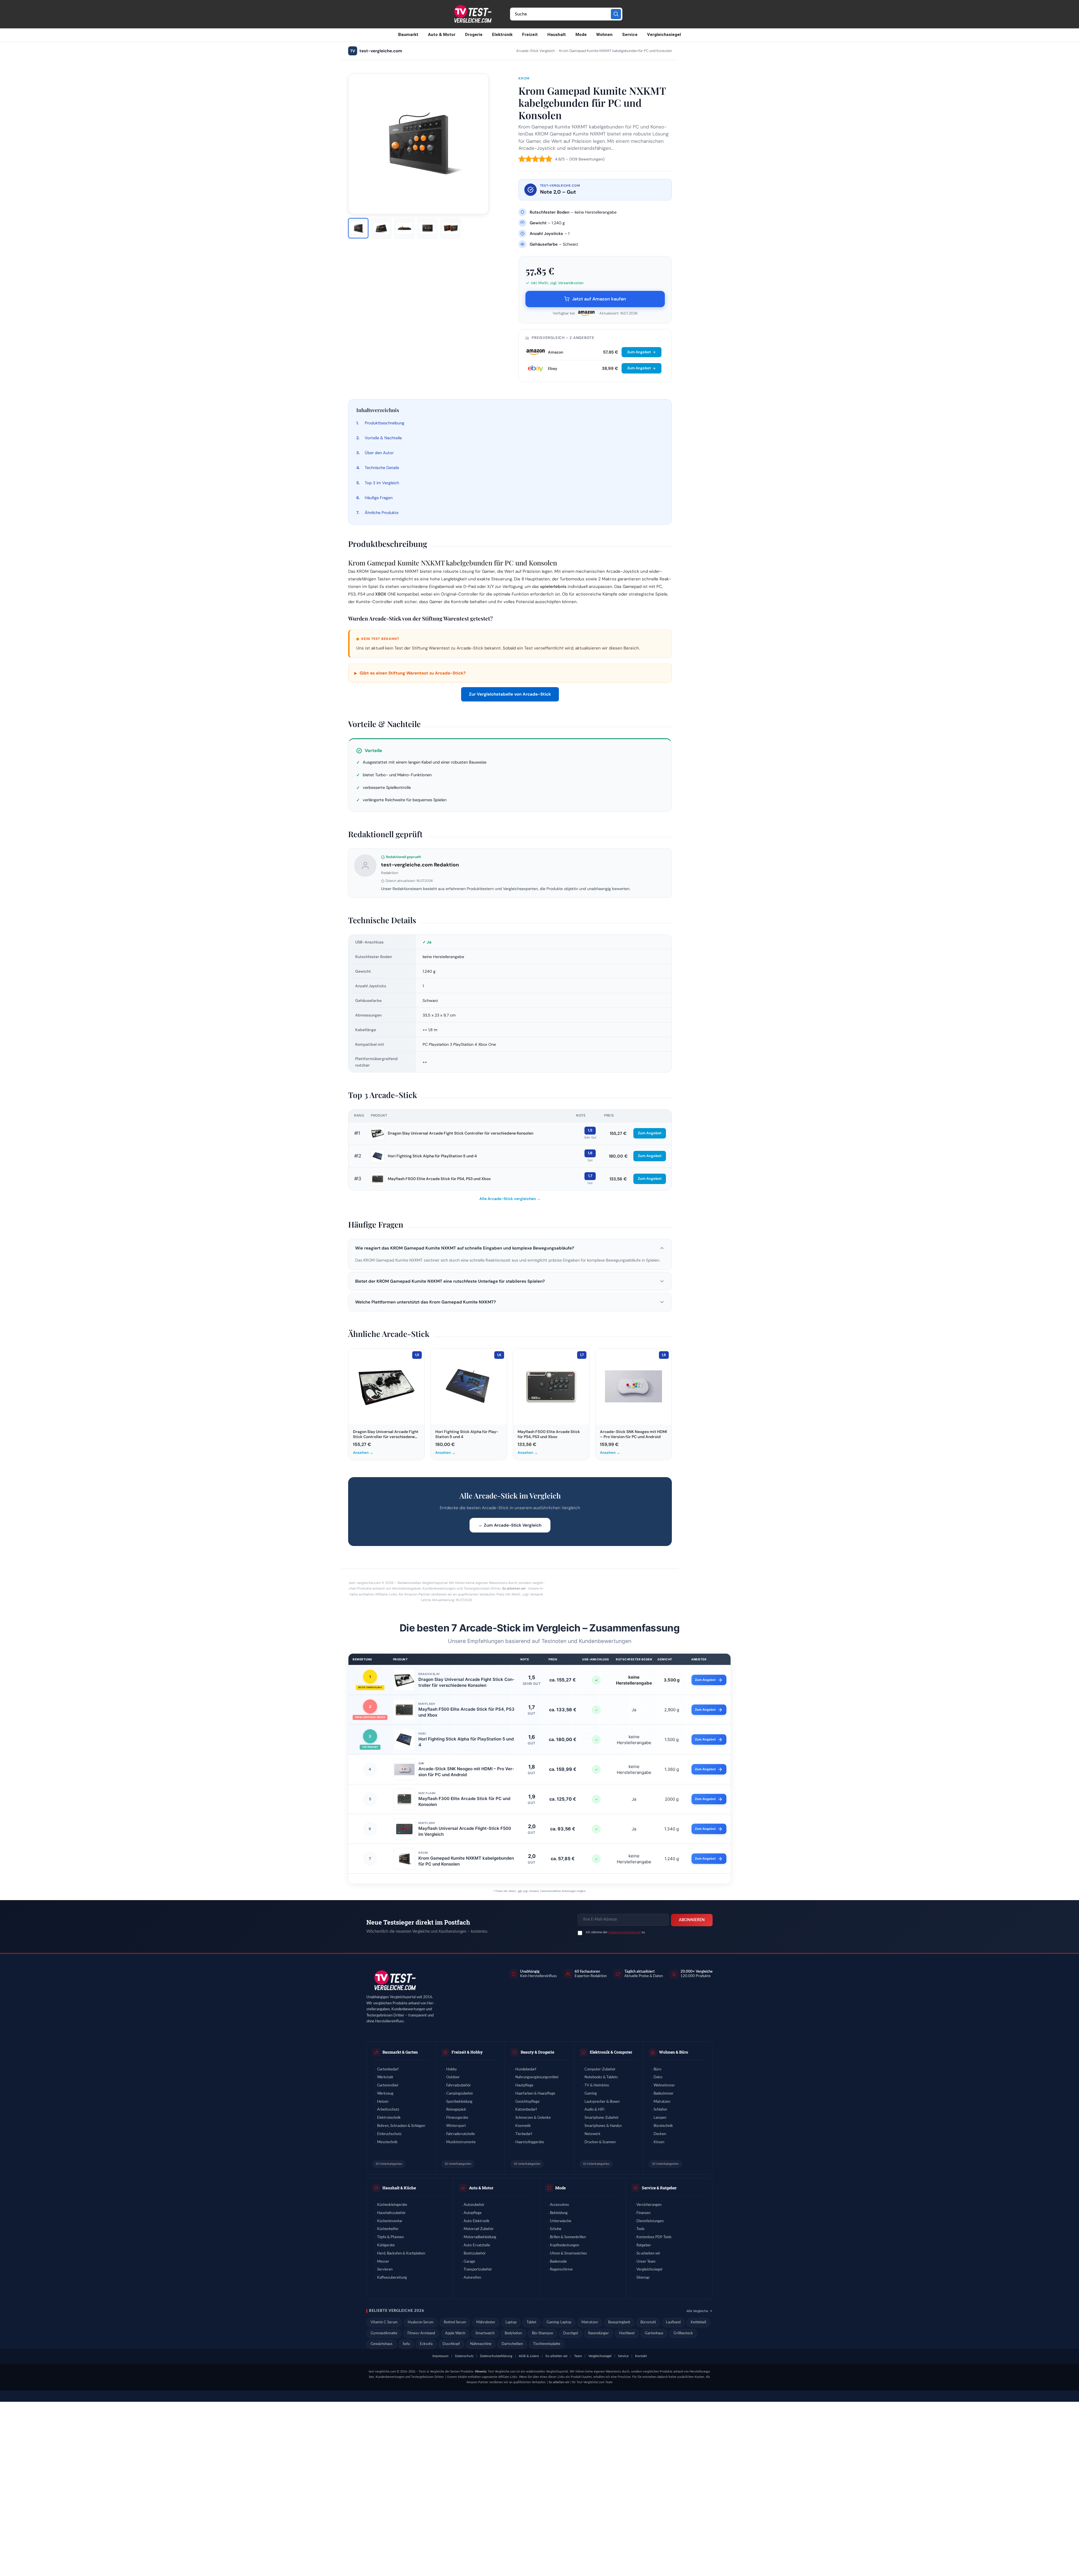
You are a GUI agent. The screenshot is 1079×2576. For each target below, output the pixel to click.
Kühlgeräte (386, 2245)
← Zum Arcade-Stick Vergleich (510, 1525)
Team (578, 2356)
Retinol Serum (455, 2322)
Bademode (558, 2262)
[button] (510, 1248)
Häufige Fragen (379, 498)
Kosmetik (523, 2126)
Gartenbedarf (388, 2069)
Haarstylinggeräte (530, 2142)
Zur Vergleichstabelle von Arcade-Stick (510, 694)
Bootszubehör (475, 2254)
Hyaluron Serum (421, 2322)
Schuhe (556, 2229)
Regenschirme (561, 2270)
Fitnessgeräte (457, 2118)
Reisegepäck (456, 2110)
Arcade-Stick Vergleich (535, 51)
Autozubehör (474, 2205)
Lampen (660, 2118)
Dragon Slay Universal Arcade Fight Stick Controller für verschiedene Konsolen (461, 1133)
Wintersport (456, 2126)
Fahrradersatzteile (461, 2134)
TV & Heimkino (597, 2085)
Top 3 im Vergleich (382, 483)
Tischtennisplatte (547, 2344)
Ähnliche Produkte (382, 513)
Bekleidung (559, 2213)
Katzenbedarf (526, 2110)
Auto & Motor (442, 35)
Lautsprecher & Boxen (602, 2102)
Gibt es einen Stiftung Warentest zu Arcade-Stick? (410, 673)
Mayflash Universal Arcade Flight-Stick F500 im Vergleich (465, 1831)
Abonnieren (692, 1920)
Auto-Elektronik (477, 2221)
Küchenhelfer (388, 2229)
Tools (641, 2229)
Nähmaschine (481, 2344)
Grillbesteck (683, 2333)
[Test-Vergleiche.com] (395, 1981)
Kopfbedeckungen (565, 2245)
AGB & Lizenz (529, 2356)
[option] (358, 228)
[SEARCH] (616, 14)
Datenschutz (464, 2356)
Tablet (531, 2322)
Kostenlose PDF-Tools (654, 2237)
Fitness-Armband (421, 2333)
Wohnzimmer (664, 2085)
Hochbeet (627, 2333)
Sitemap (643, 2278)
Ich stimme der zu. (616, 1932)
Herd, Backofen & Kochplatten (401, 2254)
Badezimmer (664, 2094)
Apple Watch (455, 2333)
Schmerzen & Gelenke (533, 2118)
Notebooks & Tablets (601, 2077)
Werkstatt (385, 2077)
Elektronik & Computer (611, 2052)
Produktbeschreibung (385, 423)
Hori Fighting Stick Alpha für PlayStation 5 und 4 (432, 1156)
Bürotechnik (663, 2126)
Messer (383, 2262)
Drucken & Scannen (600, 2142)
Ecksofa (426, 2344)
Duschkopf (451, 2344)
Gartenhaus (654, 2333)
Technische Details (382, 468)
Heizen (383, 2102)
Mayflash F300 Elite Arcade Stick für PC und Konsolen (464, 1801)
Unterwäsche (561, 2221)
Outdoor (453, 2077)
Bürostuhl (648, 2322)
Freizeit (530, 35)
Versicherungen (649, 2205)
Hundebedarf (526, 2069)
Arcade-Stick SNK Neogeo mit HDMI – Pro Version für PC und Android (466, 1772)
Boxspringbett (619, 2322)
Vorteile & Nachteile (383, 438)
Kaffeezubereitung (392, 2278)
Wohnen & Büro (674, 2052)
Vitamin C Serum (384, 2322)
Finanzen (643, 2213)
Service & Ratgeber (659, 2188)
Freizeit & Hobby (467, 2052)
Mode (581, 35)
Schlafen (660, 2110)
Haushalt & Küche (399, 2188)
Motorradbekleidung (480, 2237)
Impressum (440, 2356)
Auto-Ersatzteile (477, 2245)
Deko (658, 2077)
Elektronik (502, 35)
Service (630, 35)
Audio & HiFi (594, 2110)
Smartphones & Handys (603, 2126)
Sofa (406, 2344)
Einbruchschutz (389, 2134)
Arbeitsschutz (388, 2110)
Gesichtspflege (527, 2102)
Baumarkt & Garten (400, 2052)
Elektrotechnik (389, 2118)
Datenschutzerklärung (624, 1932)
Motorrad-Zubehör (479, 2229)
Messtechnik (387, 2142)
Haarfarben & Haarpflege (535, 2094)
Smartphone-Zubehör (602, 2118)
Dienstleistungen (650, 2221)
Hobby (452, 2069)
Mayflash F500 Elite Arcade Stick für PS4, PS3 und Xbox (439, 1179)
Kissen (659, 2142)
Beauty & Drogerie (537, 2052)
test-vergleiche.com (376, 51)
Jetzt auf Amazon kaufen (599, 299)
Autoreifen (472, 2278)
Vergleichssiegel (664, 35)
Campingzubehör (460, 2094)
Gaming (591, 2094)
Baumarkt (408, 35)
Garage (469, 2262)
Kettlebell (698, 2322)
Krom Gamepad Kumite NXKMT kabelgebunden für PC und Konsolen (466, 1861)
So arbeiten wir (514, 1588)
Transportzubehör (478, 2270)
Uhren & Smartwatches (568, 2254)
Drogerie (474, 35)
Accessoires (559, 2205)
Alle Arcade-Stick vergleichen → (510, 1199)
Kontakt (641, 2356)
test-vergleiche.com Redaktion (420, 865)
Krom (524, 78)
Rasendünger (599, 2333)
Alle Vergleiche (697, 2311)
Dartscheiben (512, 2344)
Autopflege (473, 2213)
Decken (660, 2134)
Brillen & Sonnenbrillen (568, 2237)
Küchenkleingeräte (392, 2205)
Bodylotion (513, 2333)
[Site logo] (472, 14)
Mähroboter (486, 2322)
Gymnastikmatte (384, 2333)
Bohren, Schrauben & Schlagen (401, 2126)
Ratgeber (644, 2245)
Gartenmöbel (388, 2085)
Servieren (385, 2270)
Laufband (673, 2322)
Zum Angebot (639, 352)
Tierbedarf (524, 2134)
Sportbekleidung (459, 2102)
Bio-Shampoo (542, 2333)
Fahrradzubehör (459, 2085)
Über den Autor (379, 453)
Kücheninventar (390, 2221)
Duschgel (571, 2333)
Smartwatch (485, 2333)
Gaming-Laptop (559, 2322)
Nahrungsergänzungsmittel (537, 2077)
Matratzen (662, 2102)
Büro (657, 2069)
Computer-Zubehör (600, 2069)
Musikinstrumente (461, 2142)
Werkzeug (385, 2094)
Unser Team (646, 2262)
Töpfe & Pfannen (390, 2237)
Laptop (511, 2322)
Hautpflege (524, 2085)
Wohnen (604, 35)
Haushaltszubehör (391, 2213)
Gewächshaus (382, 2344)
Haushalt (557, 35)
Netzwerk (592, 2134)
